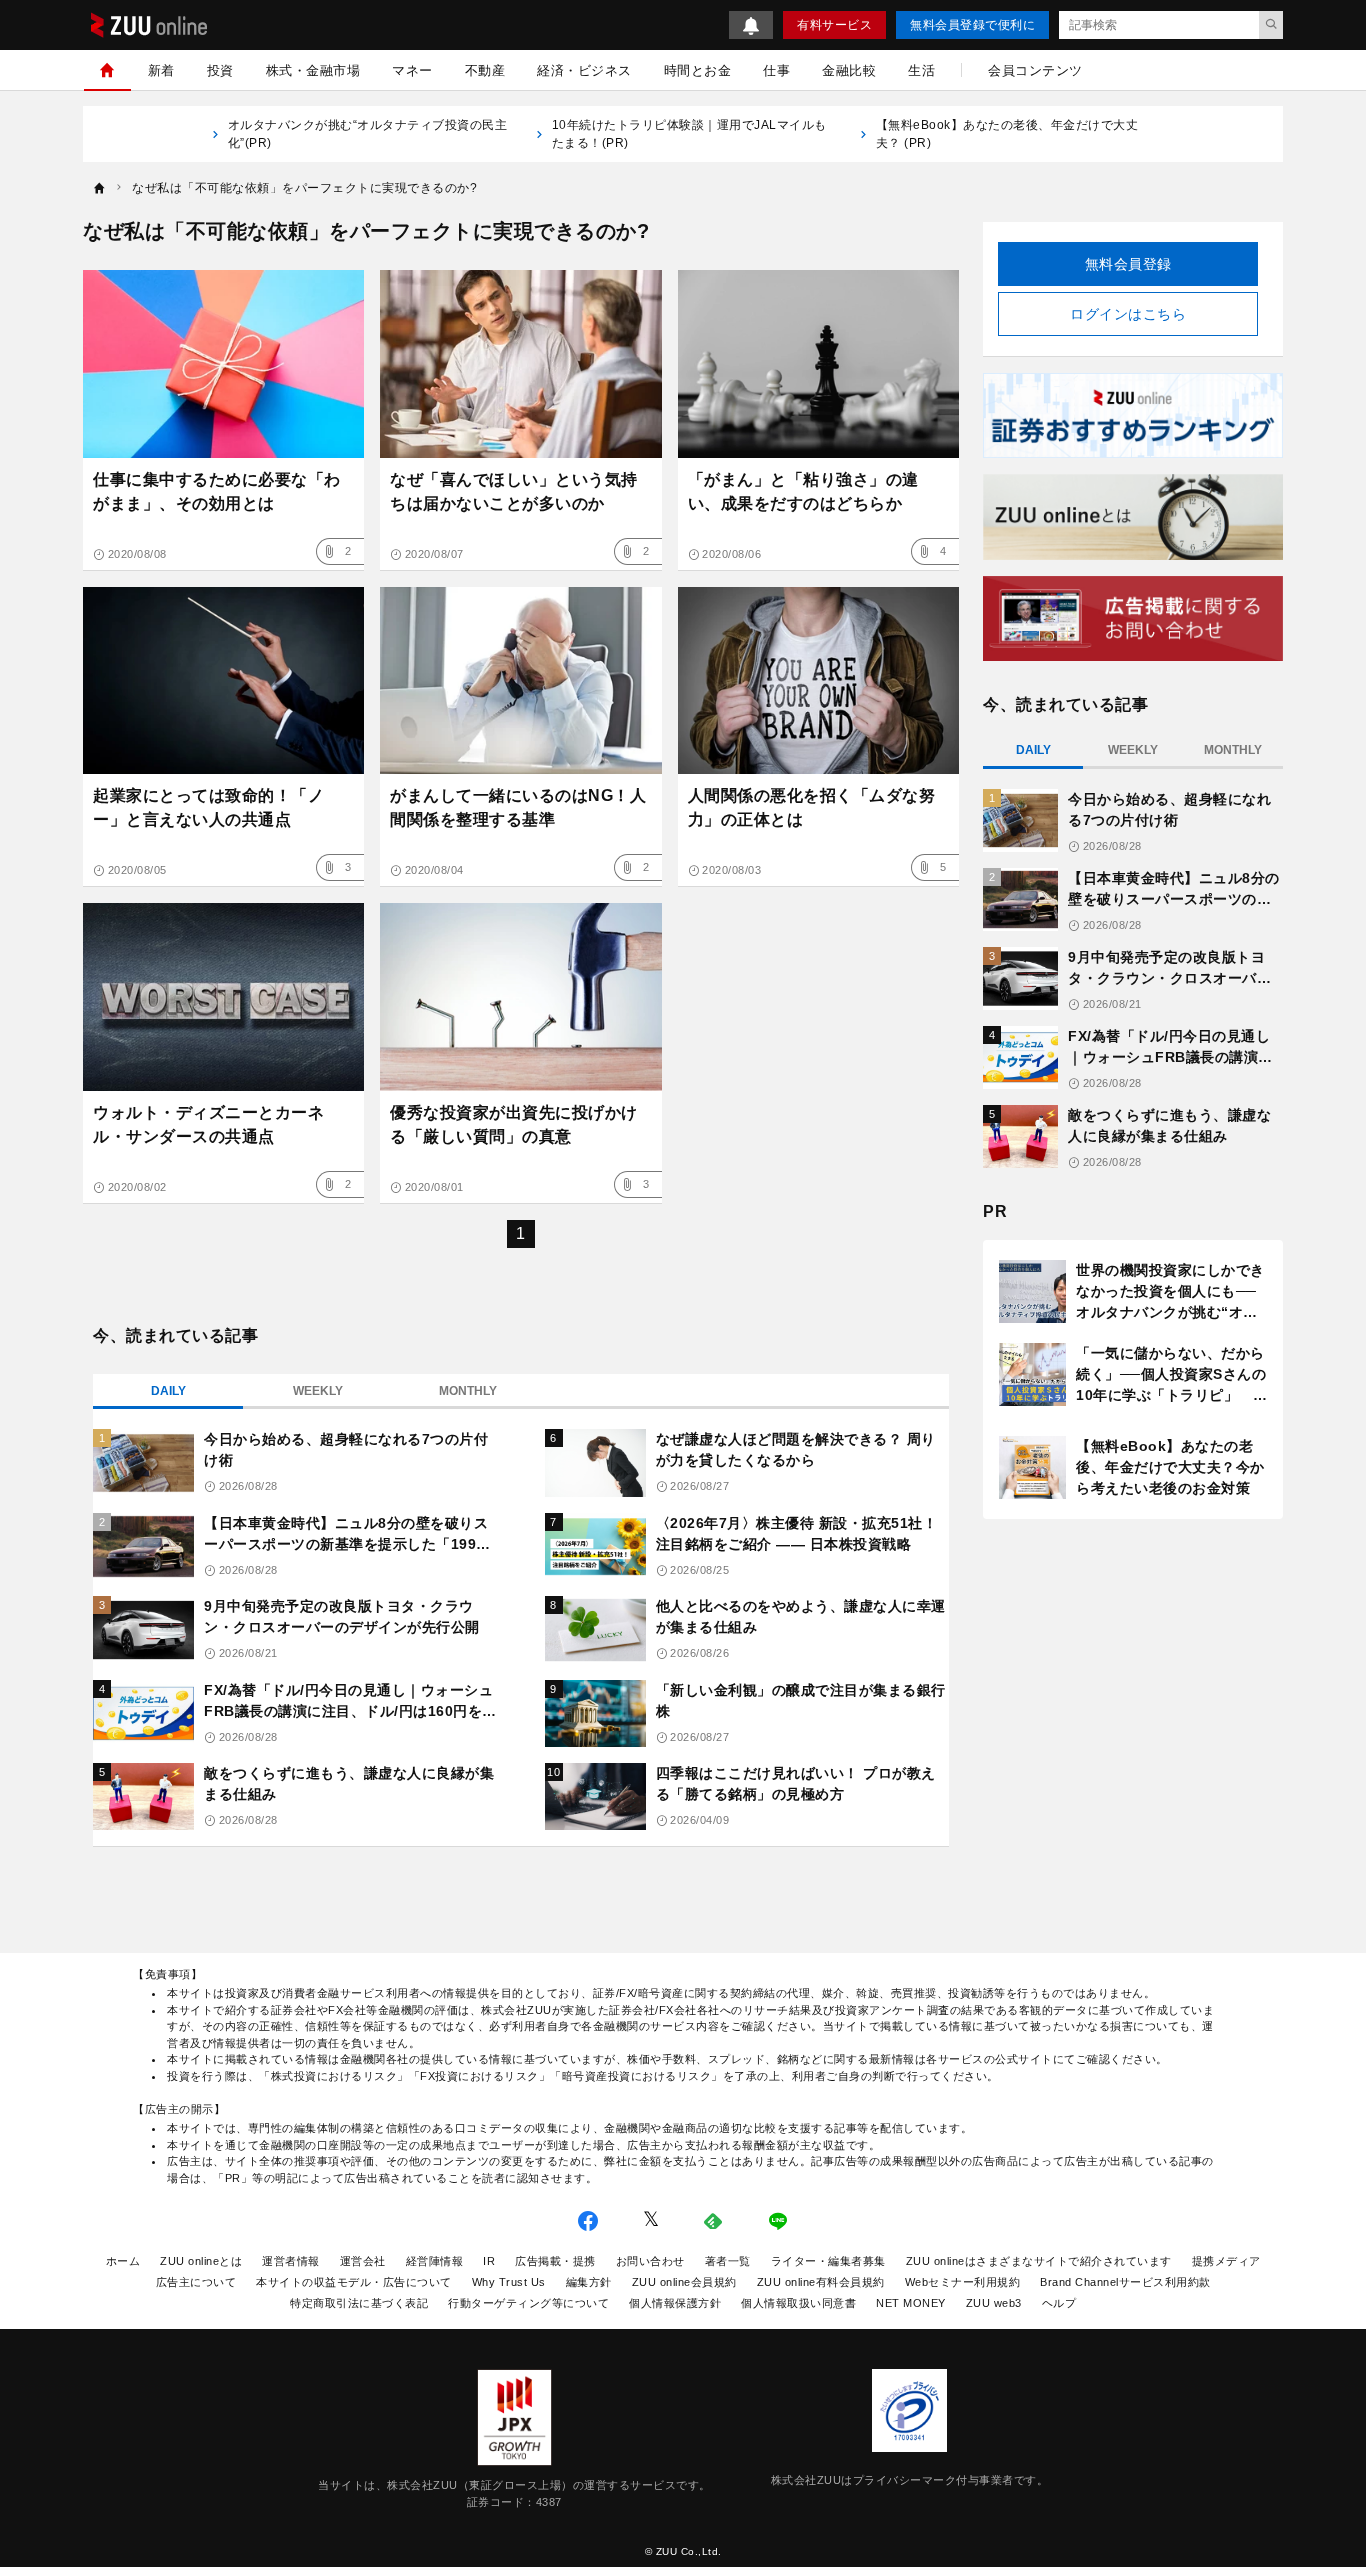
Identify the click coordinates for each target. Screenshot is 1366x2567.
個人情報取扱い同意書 (798, 2303)
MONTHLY (468, 1391)
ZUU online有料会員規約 (821, 2282)
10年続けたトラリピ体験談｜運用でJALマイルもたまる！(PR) (689, 134)
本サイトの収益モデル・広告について (354, 2282)
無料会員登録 (1128, 264)
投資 (220, 70)
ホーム (123, 2261)
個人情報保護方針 (675, 2303)
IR (489, 2261)
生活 (921, 70)
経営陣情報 (435, 2261)
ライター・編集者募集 (828, 2261)
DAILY (168, 1391)
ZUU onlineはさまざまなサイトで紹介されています (1039, 2261)
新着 (161, 70)
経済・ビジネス (584, 70)
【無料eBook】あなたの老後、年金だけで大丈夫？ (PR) (1007, 134)
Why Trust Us (509, 2282)
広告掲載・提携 (555, 2261)
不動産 (485, 70)
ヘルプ (1059, 2303)
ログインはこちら (1128, 314)
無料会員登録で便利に (972, 25)
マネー (412, 70)
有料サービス (834, 25)
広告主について (196, 2282)
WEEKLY (318, 1391)
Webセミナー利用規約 (963, 2282)
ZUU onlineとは (201, 2261)
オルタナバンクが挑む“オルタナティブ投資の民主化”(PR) (368, 134)
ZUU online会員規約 (684, 2282)
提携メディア (1226, 2261)
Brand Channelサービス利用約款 (1125, 2282)
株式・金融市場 (313, 70)
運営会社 (363, 2261)
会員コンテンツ (1035, 70)
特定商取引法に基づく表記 (359, 2303)
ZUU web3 (994, 2303)
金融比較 (849, 70)
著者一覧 (728, 2261)
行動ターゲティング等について (528, 2303)
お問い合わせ (650, 2261)
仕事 (776, 70)
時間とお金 (698, 70)
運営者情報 (291, 2261)
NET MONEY (911, 2303)
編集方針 (589, 2282)
